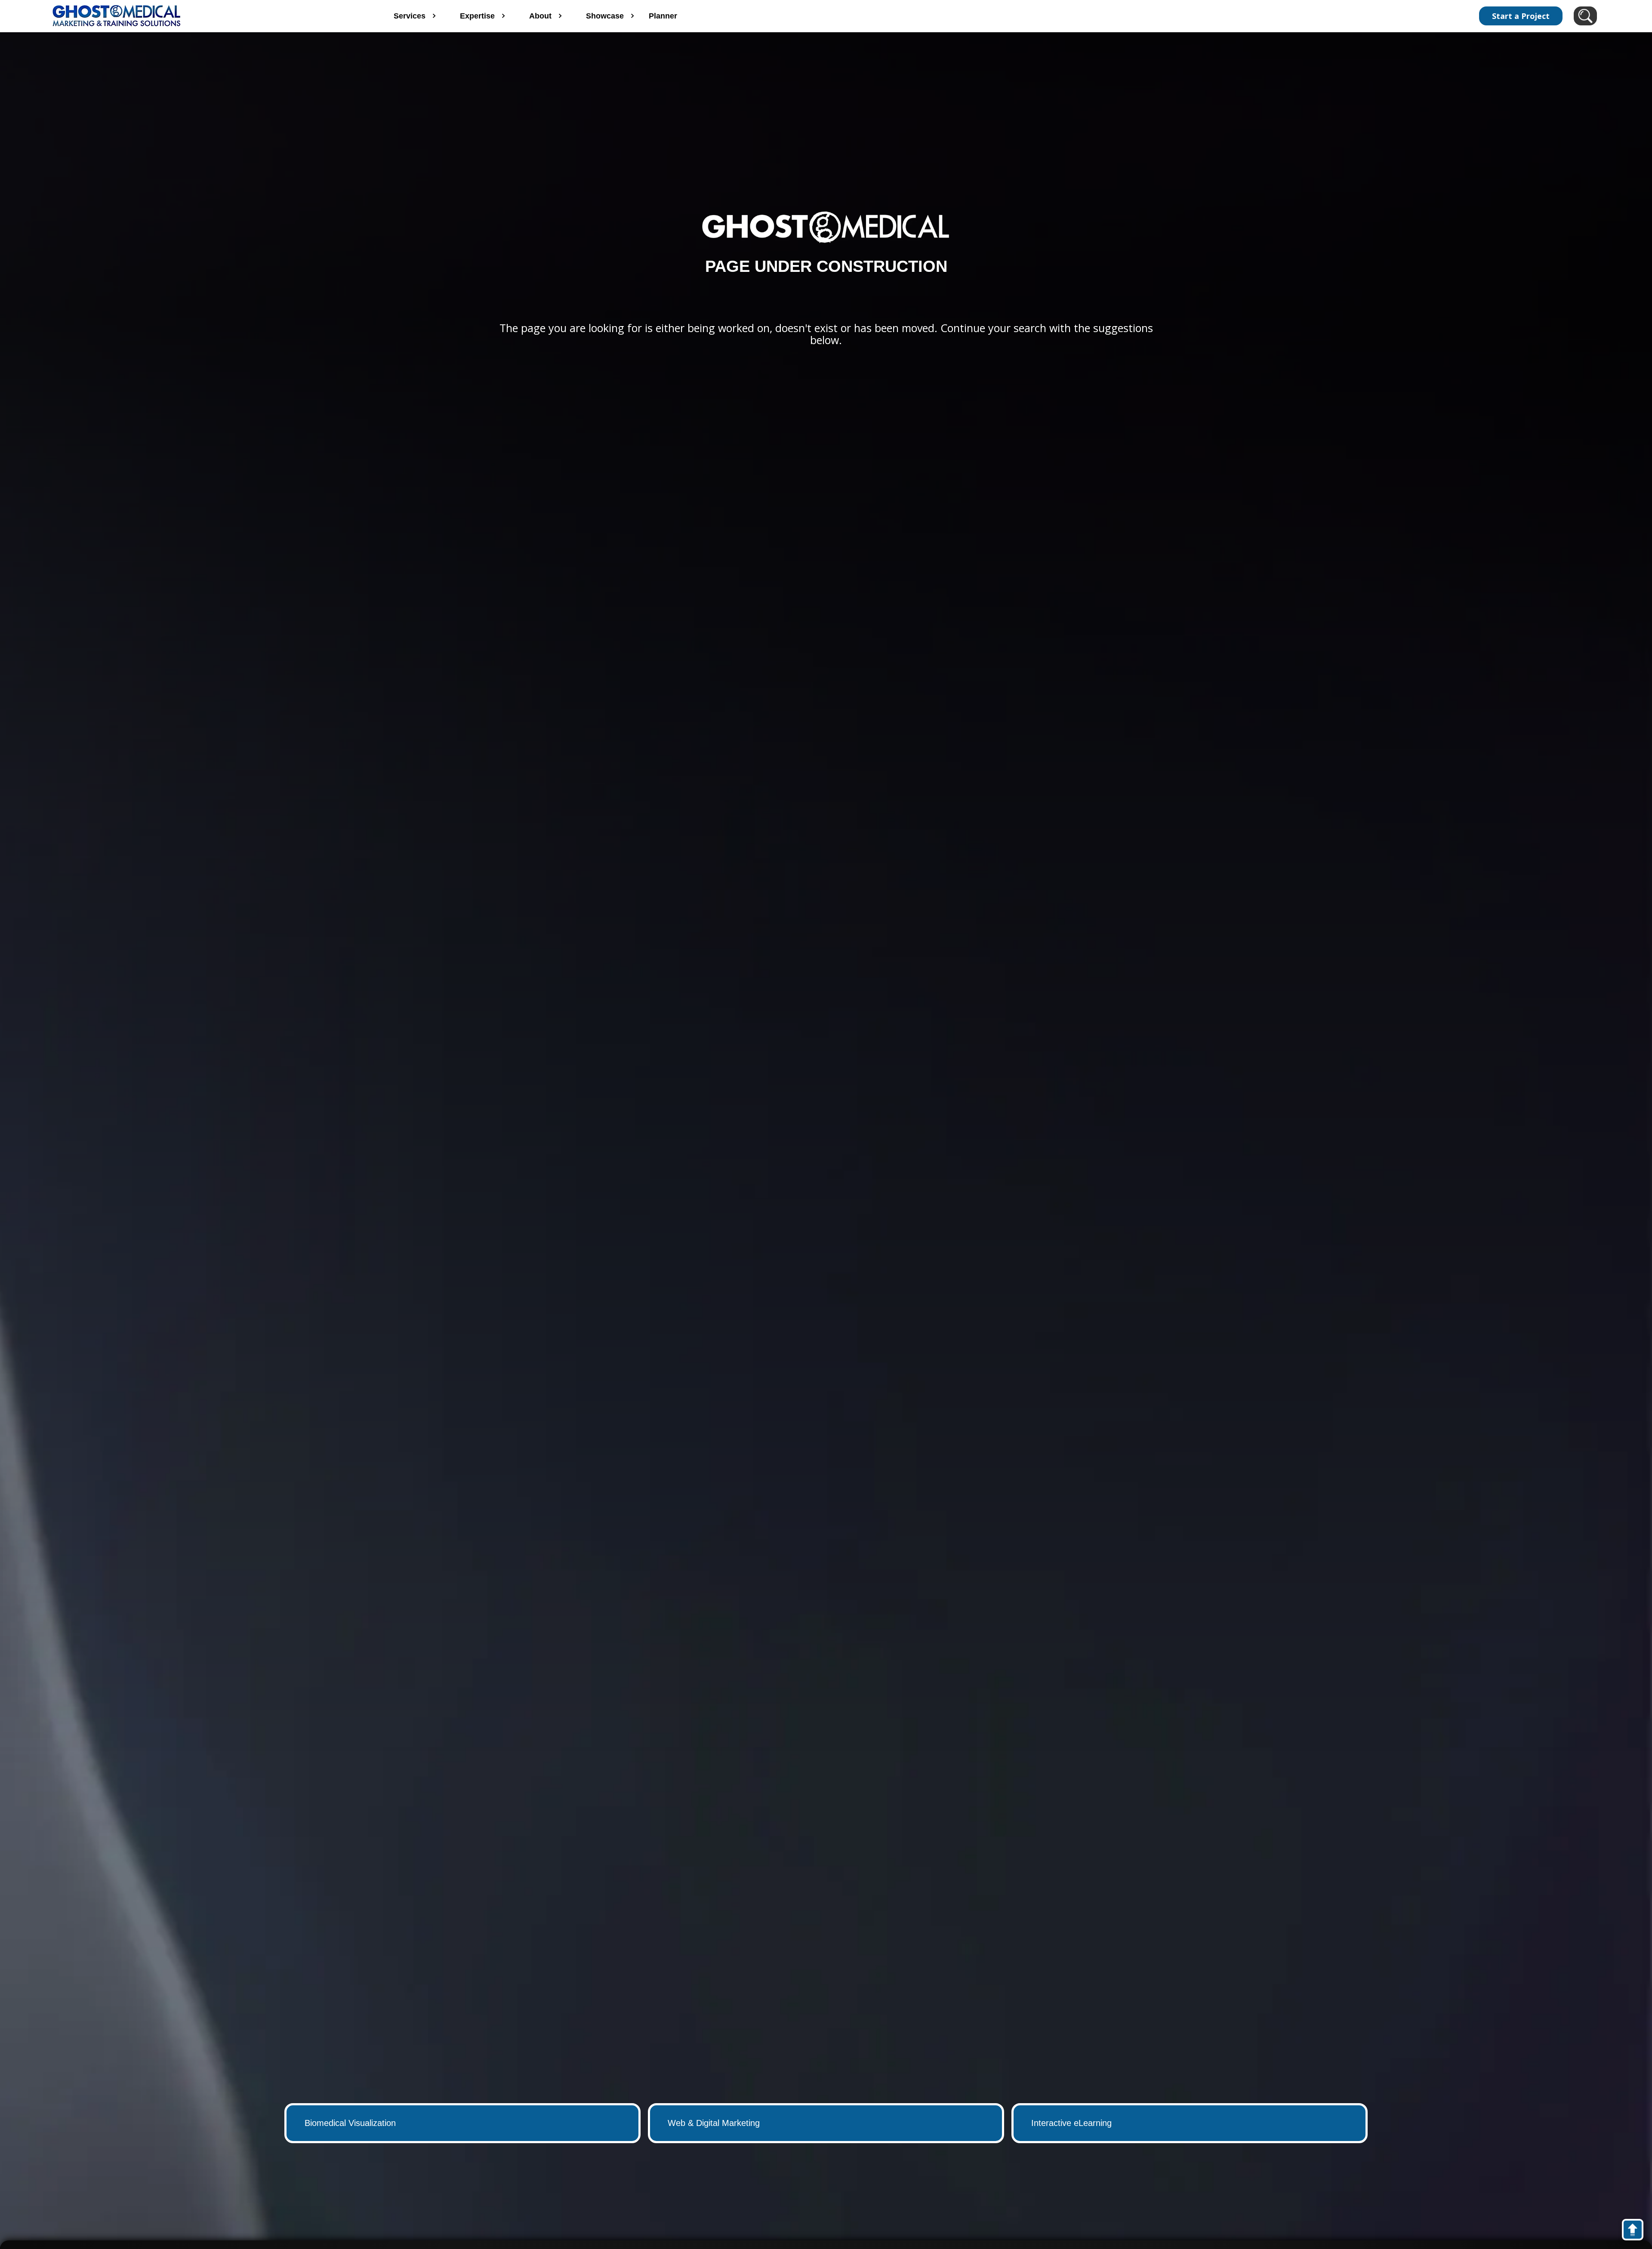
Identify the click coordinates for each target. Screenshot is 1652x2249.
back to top (1637, 2231)
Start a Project (1521, 16)
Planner (663, 16)
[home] (205, 16)
